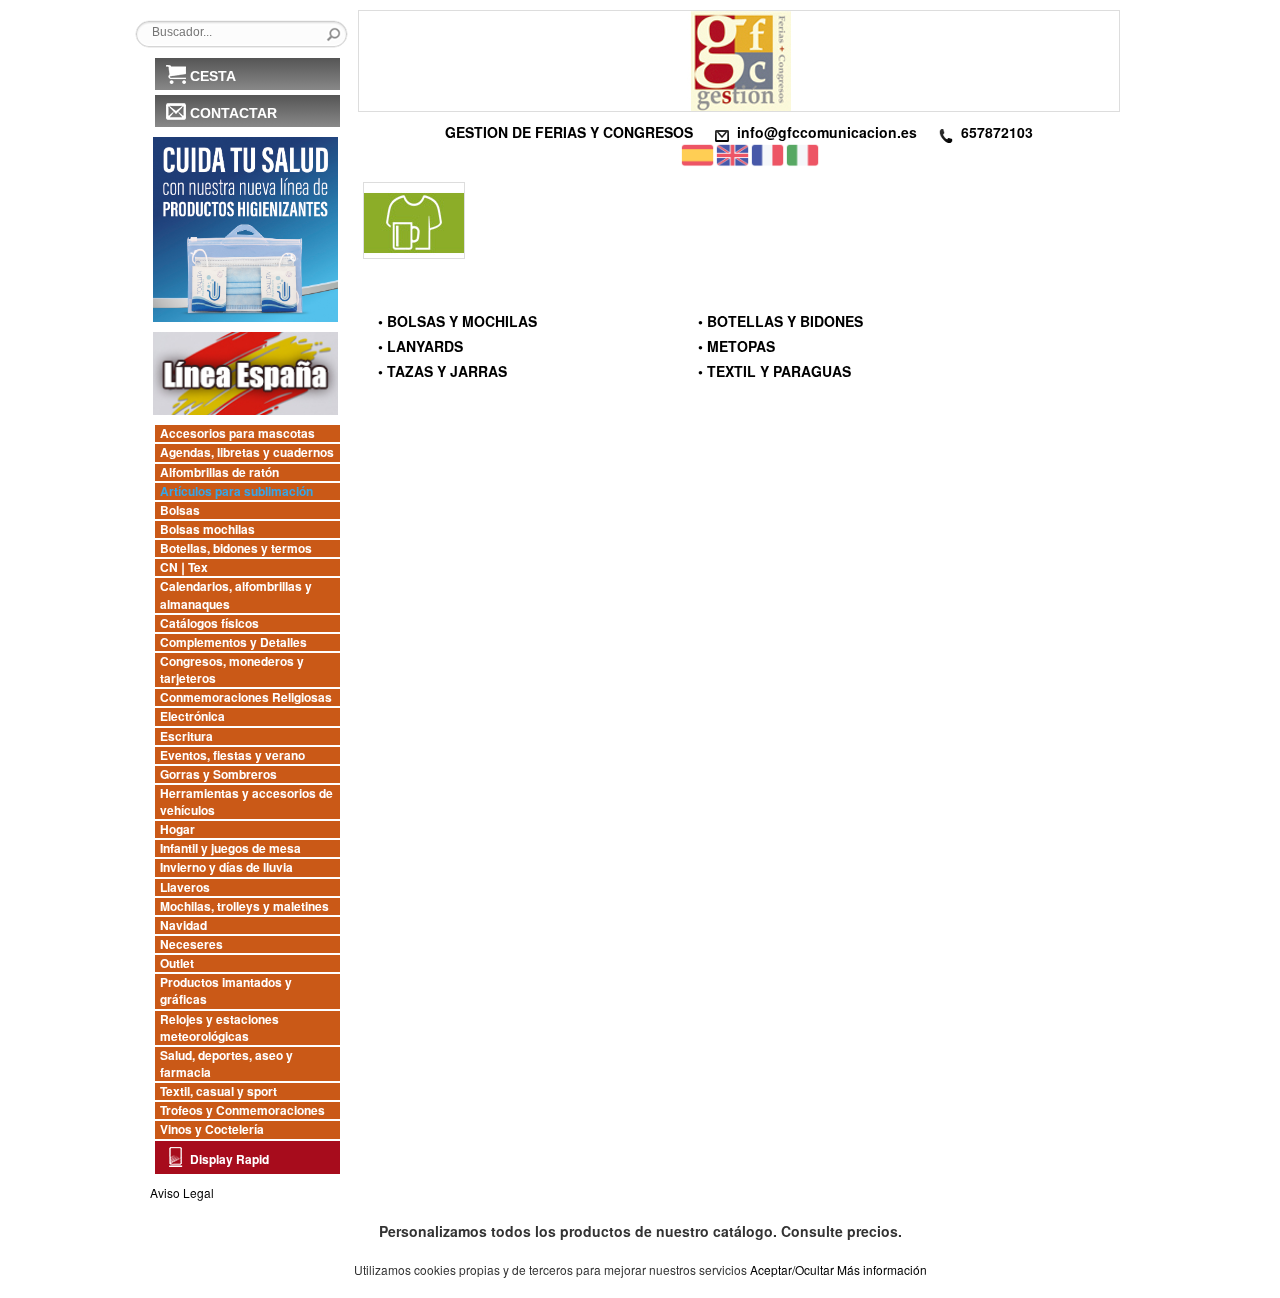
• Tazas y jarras (442, 371)
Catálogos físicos (209, 623)
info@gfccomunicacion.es (827, 132)
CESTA (213, 76)
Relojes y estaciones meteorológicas (219, 1028)
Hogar (177, 829)
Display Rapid (229, 1159)
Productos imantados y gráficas (226, 991)
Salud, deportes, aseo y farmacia (226, 1064)
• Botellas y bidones (780, 321)
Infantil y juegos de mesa (230, 848)
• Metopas (736, 346)
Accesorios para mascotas (237, 433)
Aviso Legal (182, 1192)
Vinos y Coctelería (212, 1129)
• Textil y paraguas (774, 371)
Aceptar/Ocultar (792, 1269)
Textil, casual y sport (218, 1091)
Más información (882, 1269)
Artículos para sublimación (236, 491)
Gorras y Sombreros (218, 774)
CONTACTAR (233, 113)
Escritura (186, 736)
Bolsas (180, 510)
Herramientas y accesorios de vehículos (246, 802)
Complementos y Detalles (233, 642)
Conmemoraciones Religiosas (246, 697)
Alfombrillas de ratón (219, 472)
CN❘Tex (184, 567)
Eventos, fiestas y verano (232, 755)
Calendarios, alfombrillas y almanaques (236, 595)
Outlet (177, 963)
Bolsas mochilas (207, 529)
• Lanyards (420, 346)
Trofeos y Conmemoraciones (242, 1110)
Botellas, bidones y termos (236, 548)
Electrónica (192, 716)
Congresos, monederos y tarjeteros (232, 670)
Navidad (183, 925)
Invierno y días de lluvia (226, 867)
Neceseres (191, 944)
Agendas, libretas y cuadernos (247, 452)
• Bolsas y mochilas (457, 321)
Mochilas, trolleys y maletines (244, 906)
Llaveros (185, 887)
